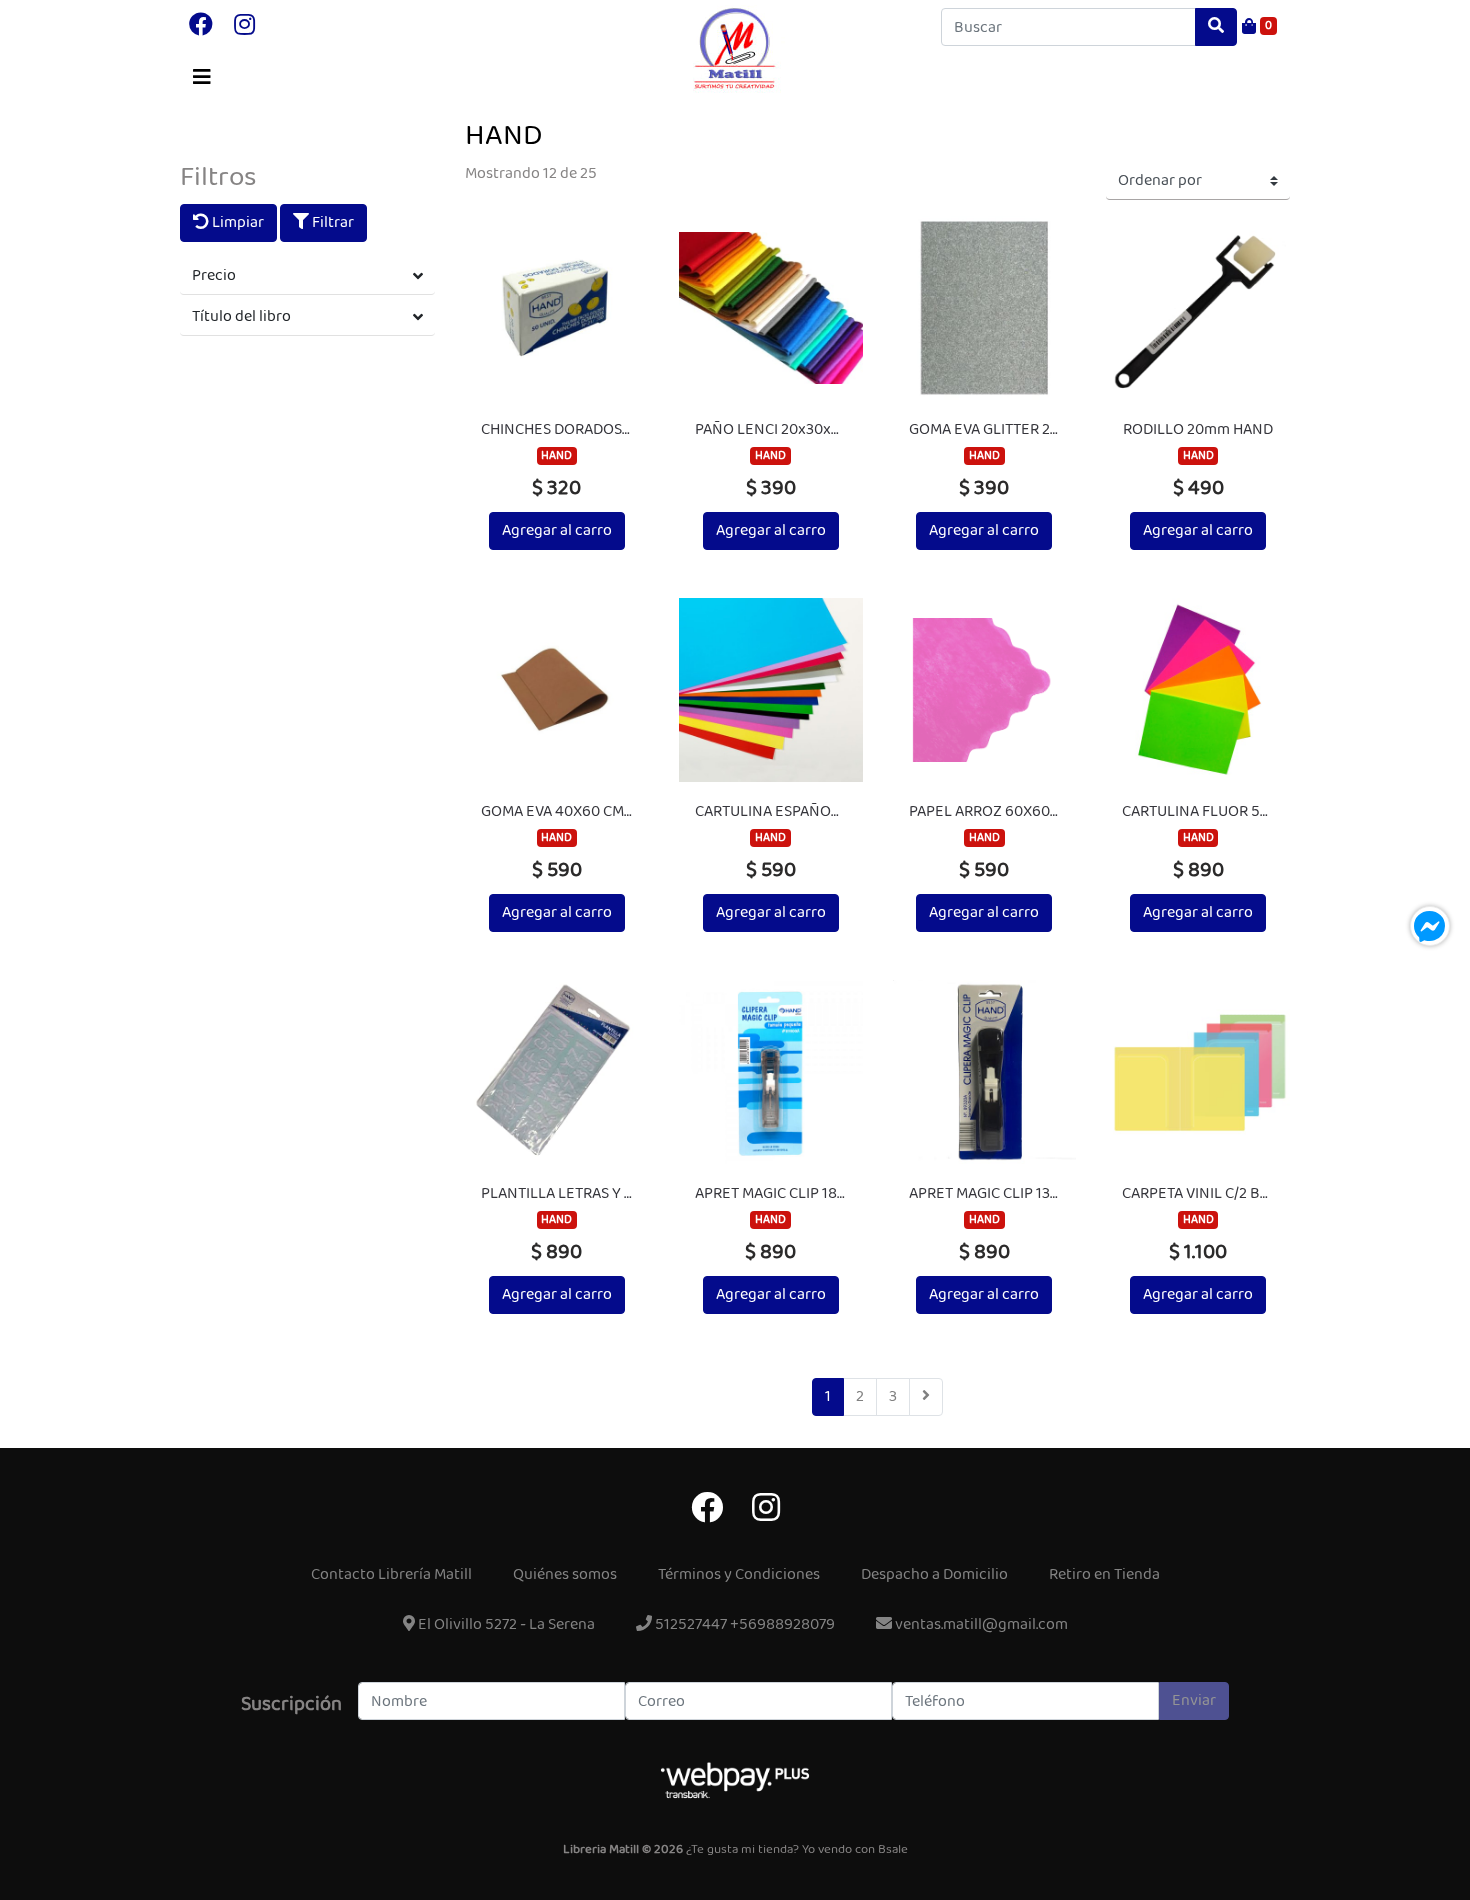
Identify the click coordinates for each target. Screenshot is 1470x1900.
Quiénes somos (565, 1574)
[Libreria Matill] (735, 49)
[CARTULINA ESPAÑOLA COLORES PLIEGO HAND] (771, 690)
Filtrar (331, 222)
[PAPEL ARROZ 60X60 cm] (985, 690)
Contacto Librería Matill (391, 1574)
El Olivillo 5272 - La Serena (505, 1624)
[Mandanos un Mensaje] (1430, 926)
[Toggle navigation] (202, 78)
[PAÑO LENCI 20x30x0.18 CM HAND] (771, 308)
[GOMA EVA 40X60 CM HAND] (557, 690)
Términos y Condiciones (739, 1574)
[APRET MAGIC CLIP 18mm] (771, 1072)
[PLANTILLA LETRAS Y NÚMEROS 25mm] (557, 1072)
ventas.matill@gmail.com (980, 1624)
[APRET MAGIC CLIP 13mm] (985, 1072)
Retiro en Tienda (1104, 1574)
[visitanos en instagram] (244, 27)
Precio (214, 275)
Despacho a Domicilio (934, 1574)
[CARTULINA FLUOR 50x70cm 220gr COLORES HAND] (1198, 690)
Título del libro (241, 316)
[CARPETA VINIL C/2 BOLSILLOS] (1198, 1072)
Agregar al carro (557, 530)
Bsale (893, 1850)
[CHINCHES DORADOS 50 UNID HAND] (557, 308)
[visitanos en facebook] (201, 27)
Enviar (1194, 1700)
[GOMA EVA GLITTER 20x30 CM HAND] (985, 308)
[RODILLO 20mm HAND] (1198, 308)
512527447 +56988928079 (743, 1624)
